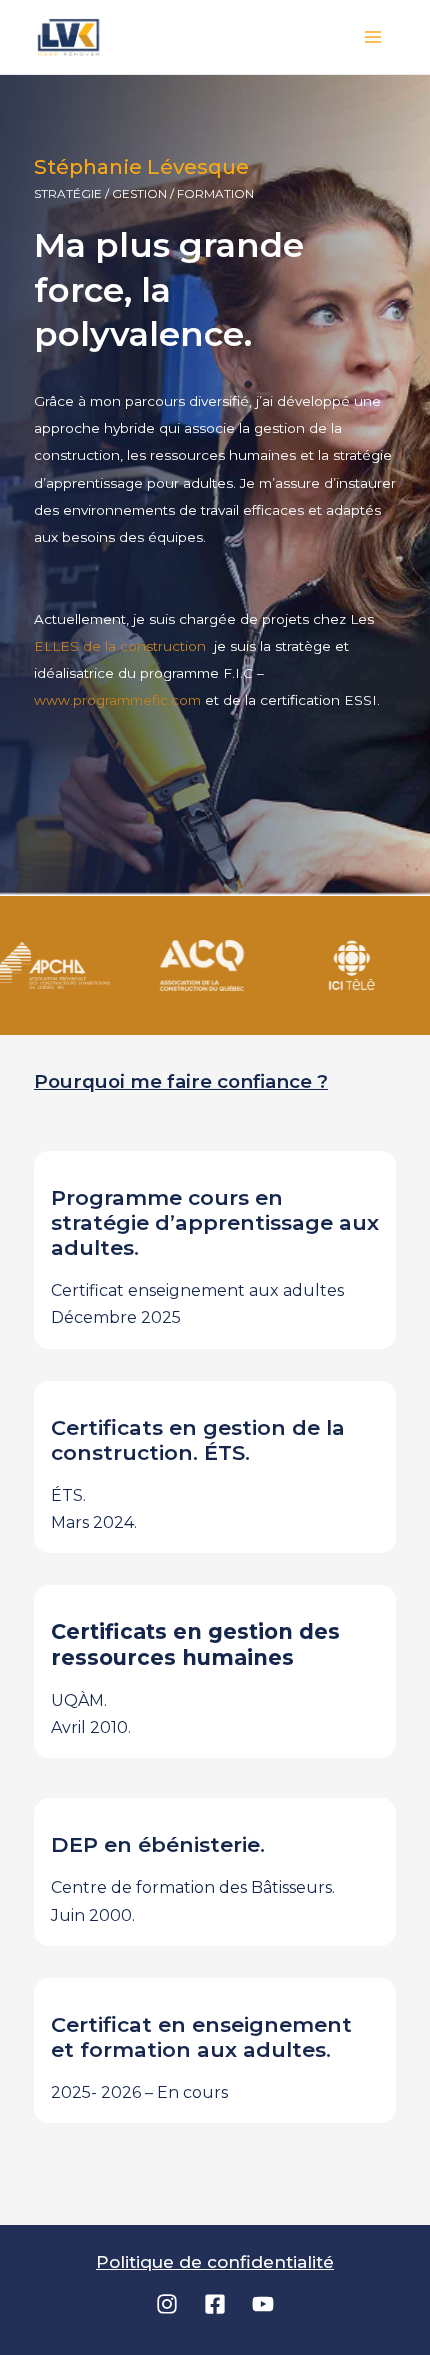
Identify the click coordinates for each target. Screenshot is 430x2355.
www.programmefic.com (117, 700)
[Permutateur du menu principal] (374, 37)
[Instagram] (167, 2304)
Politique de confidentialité (215, 2262)
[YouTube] (263, 2304)
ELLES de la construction (122, 646)
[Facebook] (215, 2304)
